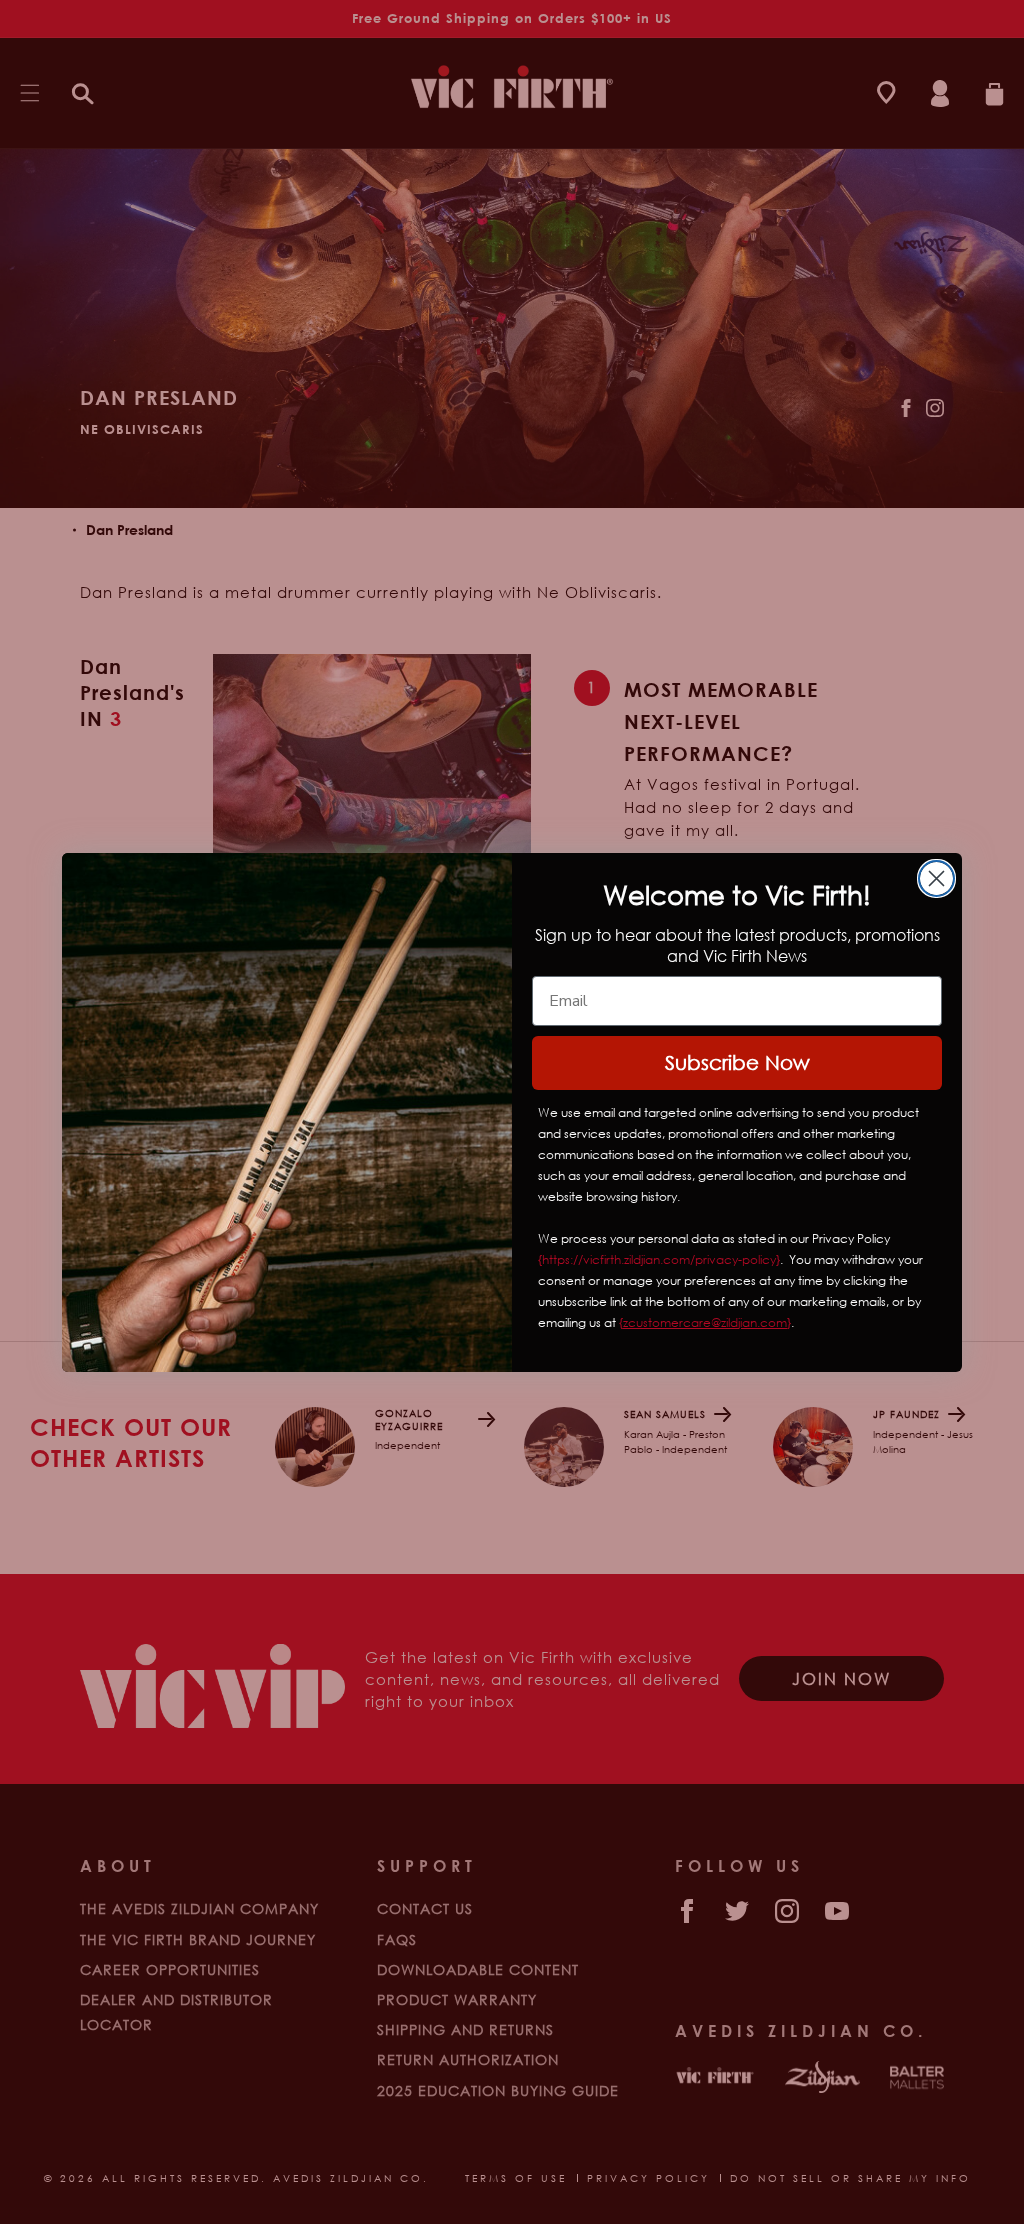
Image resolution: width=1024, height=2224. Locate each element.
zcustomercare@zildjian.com (705, 1322)
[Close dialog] (936, 878)
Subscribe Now (737, 1062)
